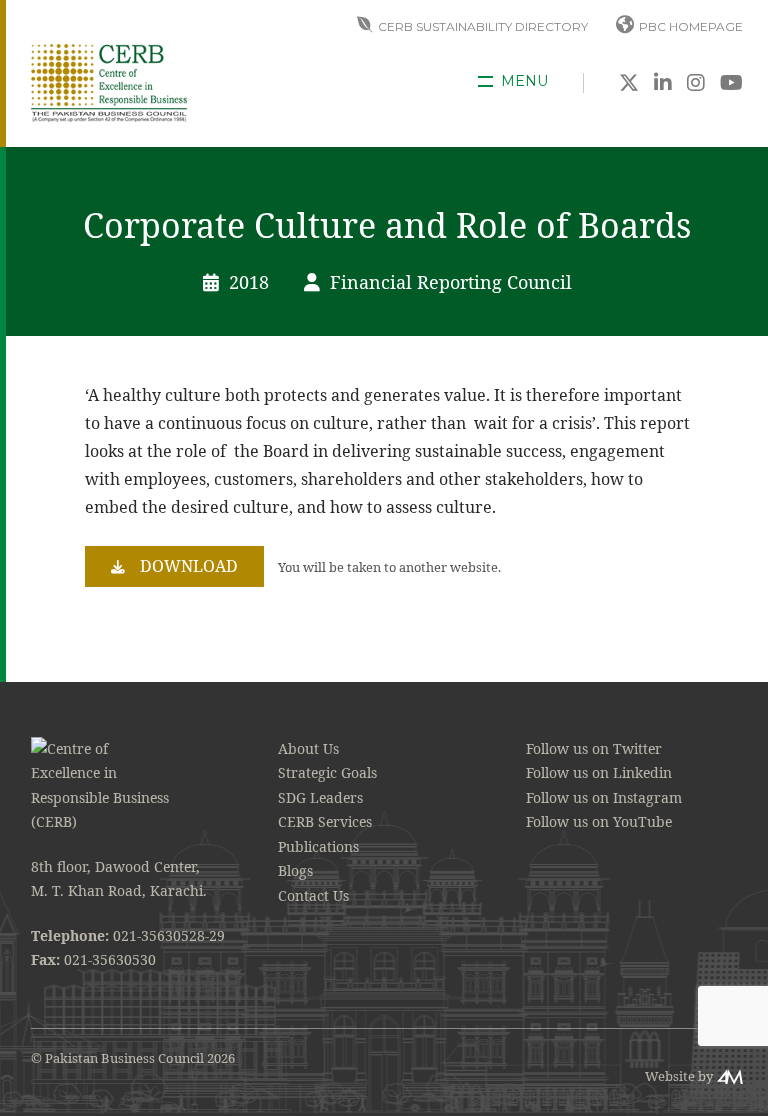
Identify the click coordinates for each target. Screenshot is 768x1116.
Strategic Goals (327, 772)
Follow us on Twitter (594, 748)
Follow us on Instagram (604, 797)
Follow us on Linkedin (599, 772)
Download (189, 566)
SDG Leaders (320, 797)
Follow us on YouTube (599, 821)
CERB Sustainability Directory (483, 26)
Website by (679, 1076)
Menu (524, 81)
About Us (308, 748)
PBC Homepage (691, 26)
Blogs (295, 870)
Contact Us (313, 895)
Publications (318, 846)
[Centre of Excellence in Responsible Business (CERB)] (109, 81)
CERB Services (325, 821)
